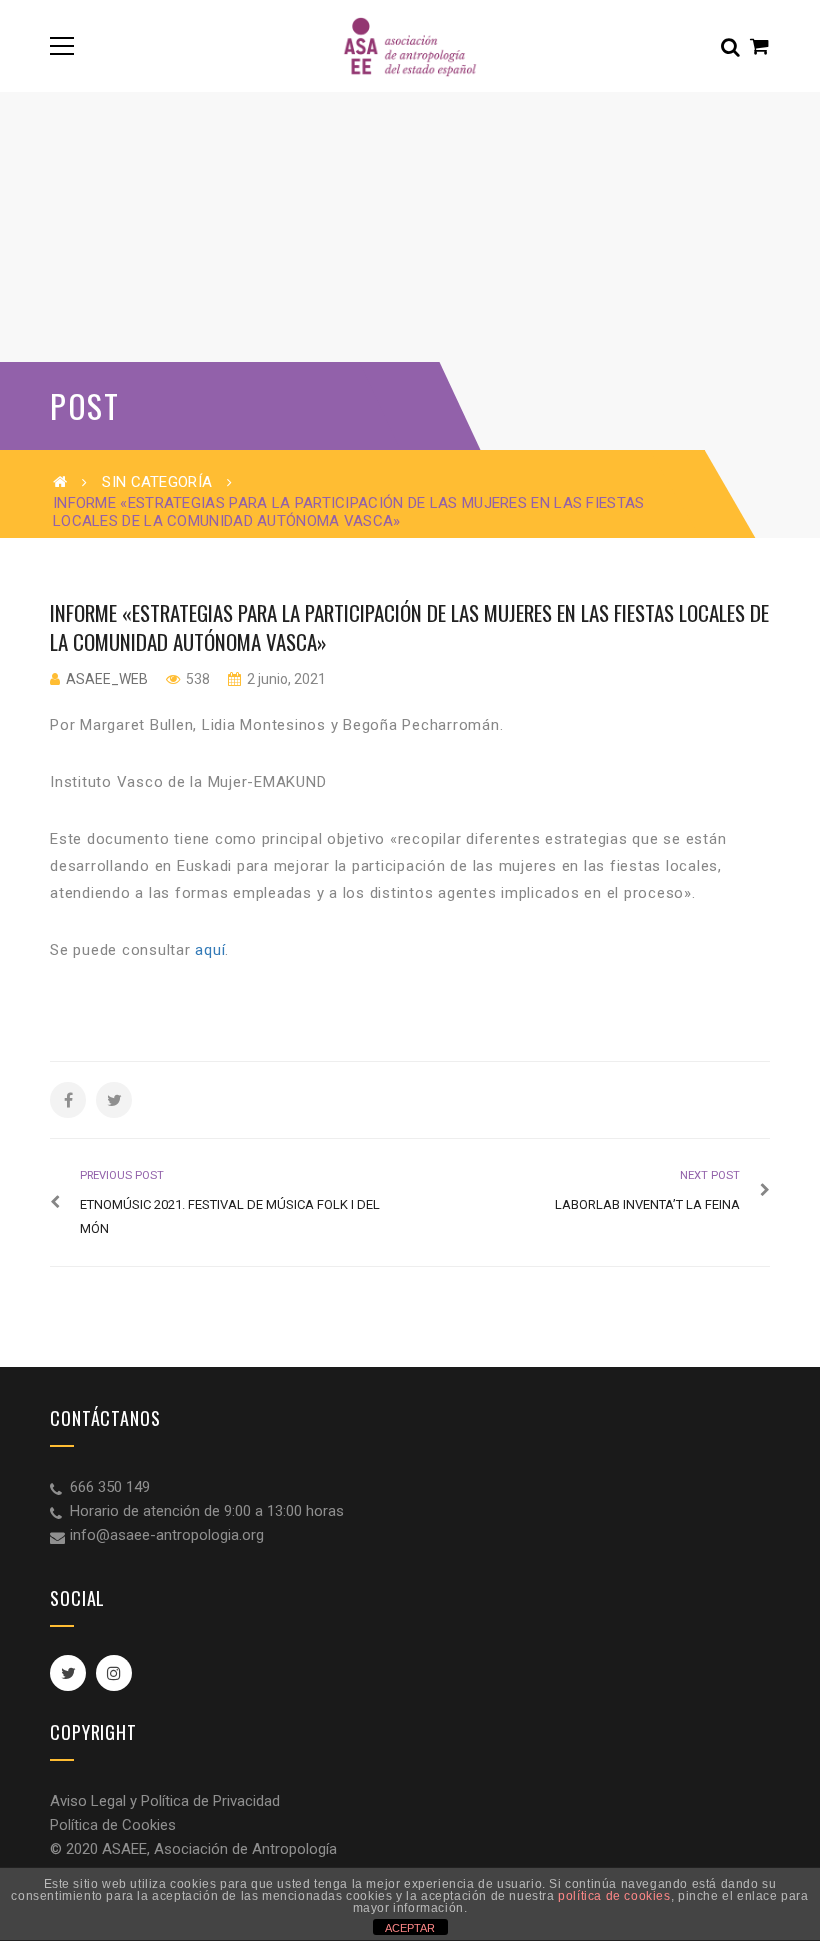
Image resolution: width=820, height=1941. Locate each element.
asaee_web (107, 679)
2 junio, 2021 (285, 679)
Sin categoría (157, 482)
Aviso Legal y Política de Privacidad (165, 1801)
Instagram (114, 1673)
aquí (210, 950)
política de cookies (614, 1896)
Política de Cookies (113, 1825)
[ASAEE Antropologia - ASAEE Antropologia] (409, 46)
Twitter (68, 1673)
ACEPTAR (410, 1928)
